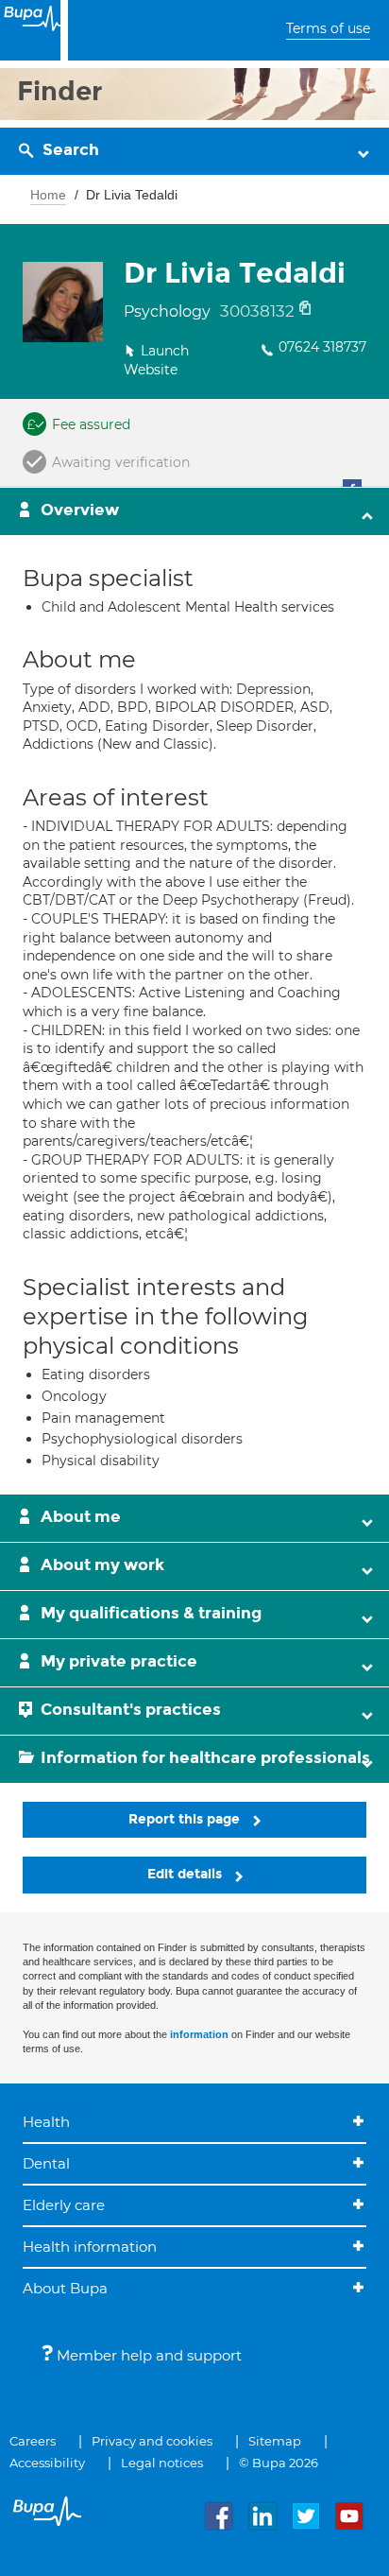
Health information (90, 2247)
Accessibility (47, 2463)
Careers (33, 2441)
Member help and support (147, 2355)
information (199, 2034)
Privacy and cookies (152, 2441)
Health (46, 2122)
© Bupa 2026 (279, 2463)
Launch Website (156, 360)
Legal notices (162, 2463)
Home (48, 195)
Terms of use (328, 28)
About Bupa (65, 2288)
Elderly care (64, 2205)
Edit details (186, 1874)
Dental (46, 2163)
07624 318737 (322, 347)
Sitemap (275, 2441)
